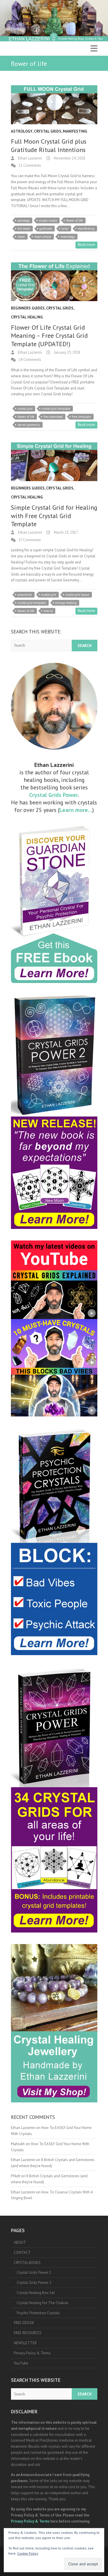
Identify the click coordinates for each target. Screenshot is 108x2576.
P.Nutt (16, 2176)
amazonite (25, 595)
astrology (24, 220)
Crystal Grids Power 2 (34, 2283)
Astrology (22, 131)
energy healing (66, 603)
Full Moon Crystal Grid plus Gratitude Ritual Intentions (49, 145)
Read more (86, 245)
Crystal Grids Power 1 (34, 2272)
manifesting (86, 229)
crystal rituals (48, 220)
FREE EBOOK (24, 2323)
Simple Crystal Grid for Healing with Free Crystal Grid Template (54, 516)
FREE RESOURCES (28, 2333)
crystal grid (25, 409)
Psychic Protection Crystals (38, 2313)
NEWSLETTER (25, 2343)
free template (82, 417)
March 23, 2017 (66, 532)
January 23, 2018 (67, 352)
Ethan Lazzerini (30, 158)
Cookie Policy (28, 2553)
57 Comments (30, 540)
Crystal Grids (48, 131)
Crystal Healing (27, 317)
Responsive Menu (94, 48)
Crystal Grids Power (54, 795)
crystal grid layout (77, 595)
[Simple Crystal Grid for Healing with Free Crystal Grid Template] (54, 462)
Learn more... (76, 810)
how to (48, 611)
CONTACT (22, 2253)
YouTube (21, 2363)
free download (53, 417)
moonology (68, 237)
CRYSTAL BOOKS (27, 2263)
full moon (24, 229)
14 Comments (30, 360)
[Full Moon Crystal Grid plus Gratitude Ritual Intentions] (54, 105)
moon (21, 237)
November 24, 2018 (69, 158)
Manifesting (75, 131)
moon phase (43, 237)
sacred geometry (29, 425)
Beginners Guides (28, 308)
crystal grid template (56, 409)
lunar (65, 229)
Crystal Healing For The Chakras (43, 2303)
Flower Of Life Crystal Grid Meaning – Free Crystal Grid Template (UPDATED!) (49, 336)
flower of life (75, 220)
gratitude (46, 229)
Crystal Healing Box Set (36, 2293)
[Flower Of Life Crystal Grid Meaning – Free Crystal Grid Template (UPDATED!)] (54, 282)
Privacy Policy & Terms (32, 2353)
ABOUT (20, 2242)
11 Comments (30, 165)
